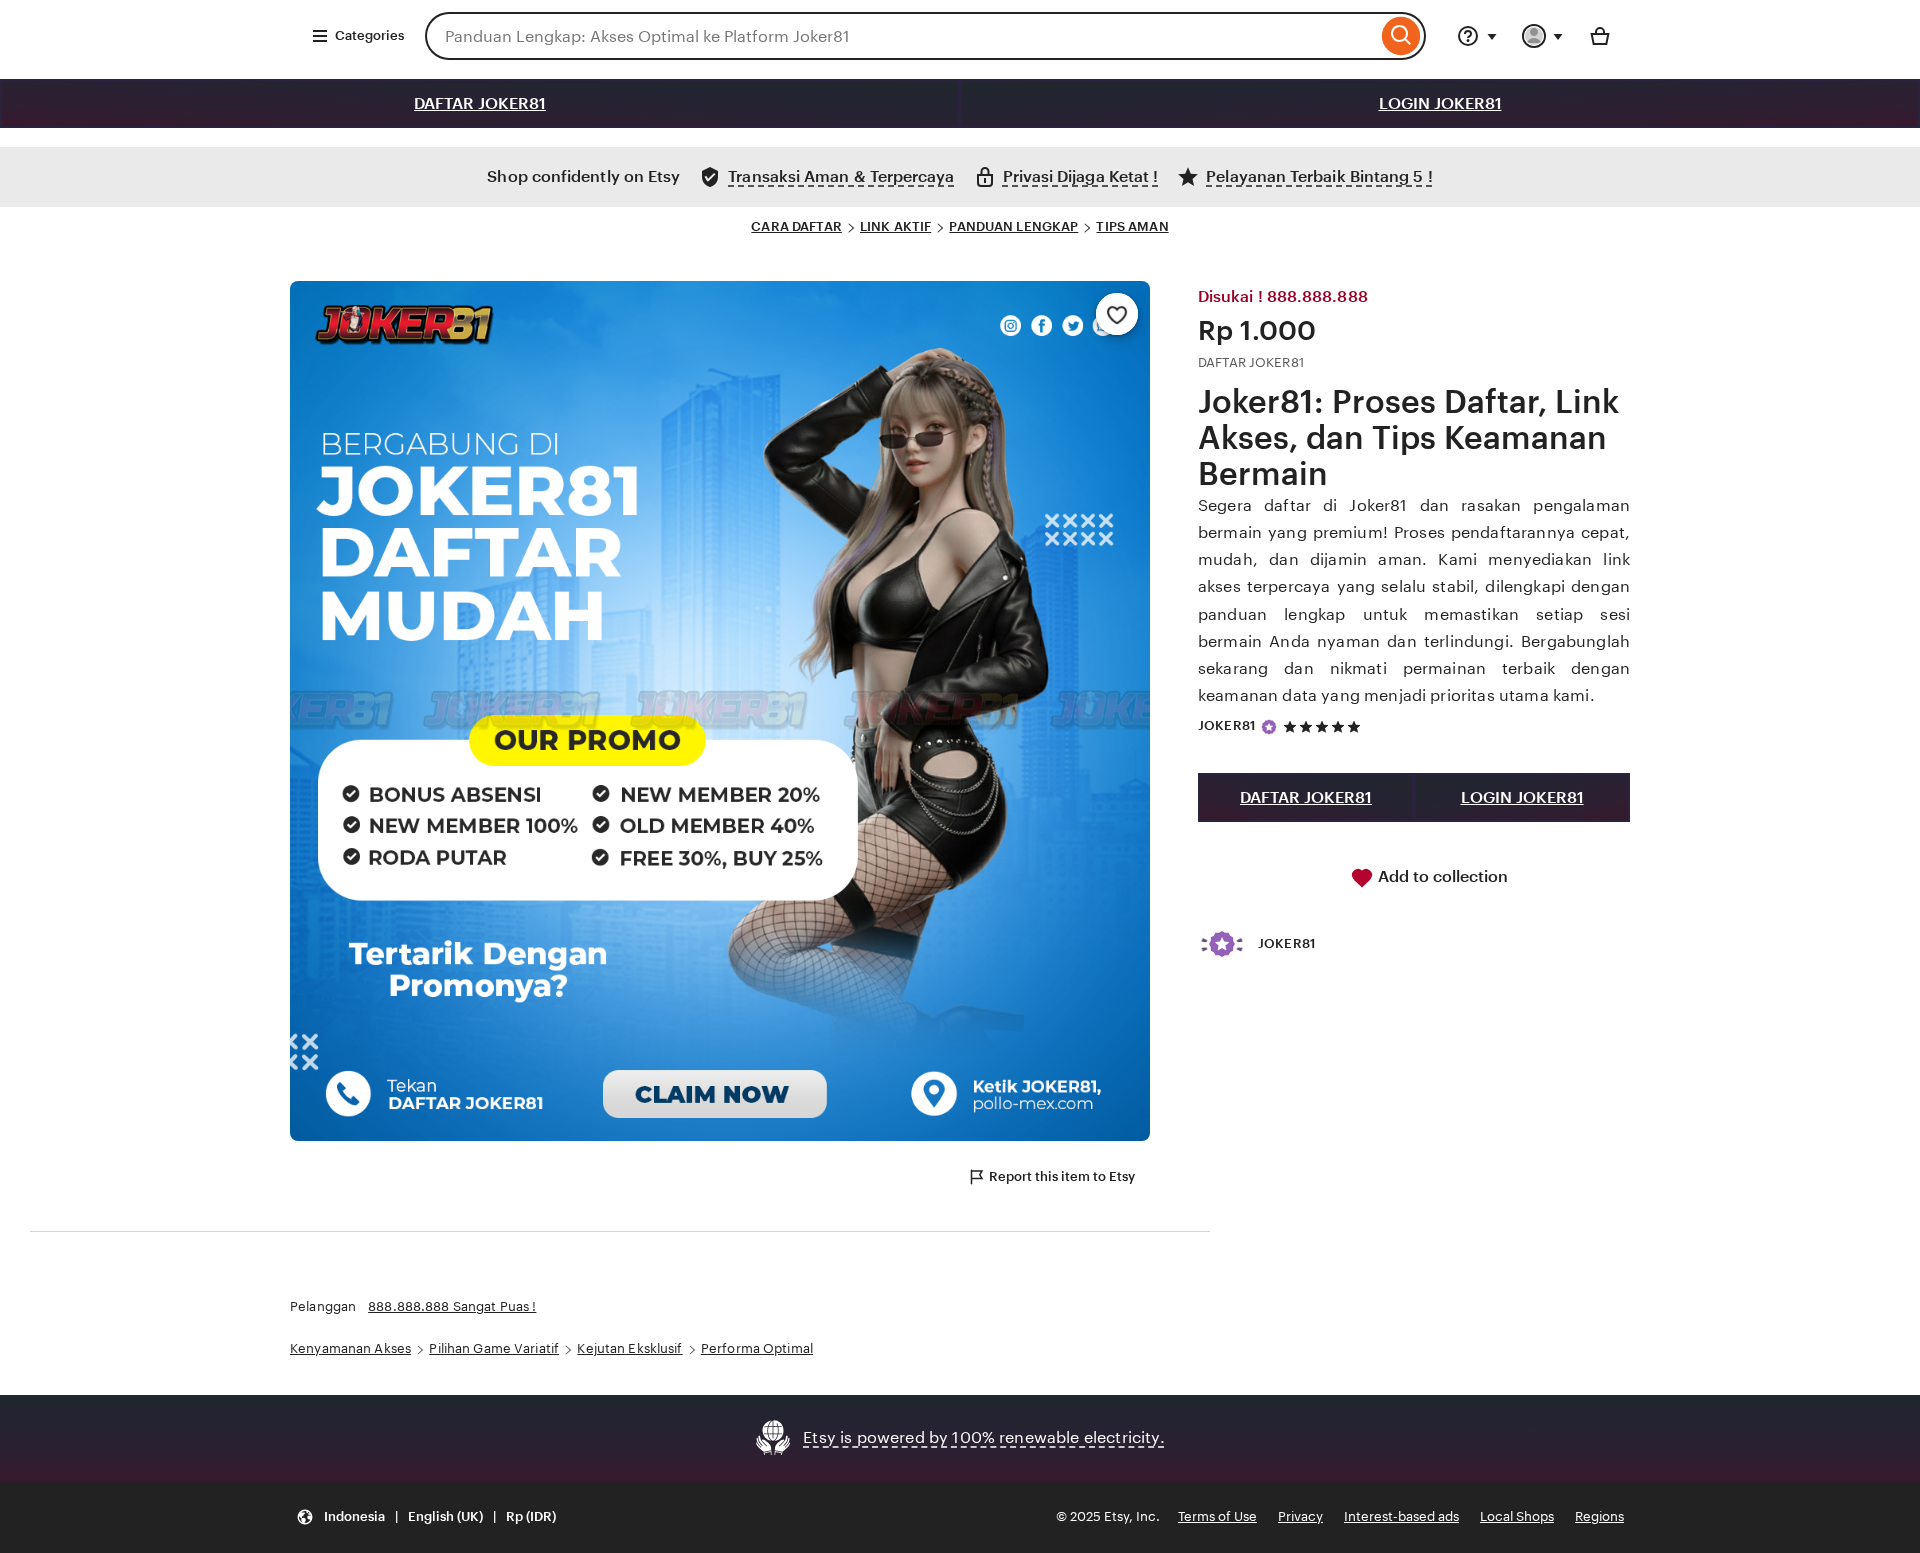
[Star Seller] (1269, 727)
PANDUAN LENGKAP (1013, 226)
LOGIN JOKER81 (1440, 103)
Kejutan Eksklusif (629, 1348)
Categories (369, 35)
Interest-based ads (1401, 1516)
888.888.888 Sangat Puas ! (452, 1306)
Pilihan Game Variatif (494, 1348)
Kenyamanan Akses (350, 1348)
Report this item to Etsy (1062, 1176)
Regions (1599, 1516)
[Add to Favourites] (1117, 314)
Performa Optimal (757, 1348)
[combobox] (901, 36)
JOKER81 (1227, 725)
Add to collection (1441, 876)
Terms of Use (1217, 1516)
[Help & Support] (1477, 36)
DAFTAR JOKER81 (480, 103)
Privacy (1300, 1516)
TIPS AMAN (1132, 226)
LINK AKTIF (895, 226)
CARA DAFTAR (796, 226)
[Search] (1401, 36)
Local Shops (1517, 1516)
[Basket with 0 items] (1600, 36)
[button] (426, 1517)
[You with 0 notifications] (1543, 36)
